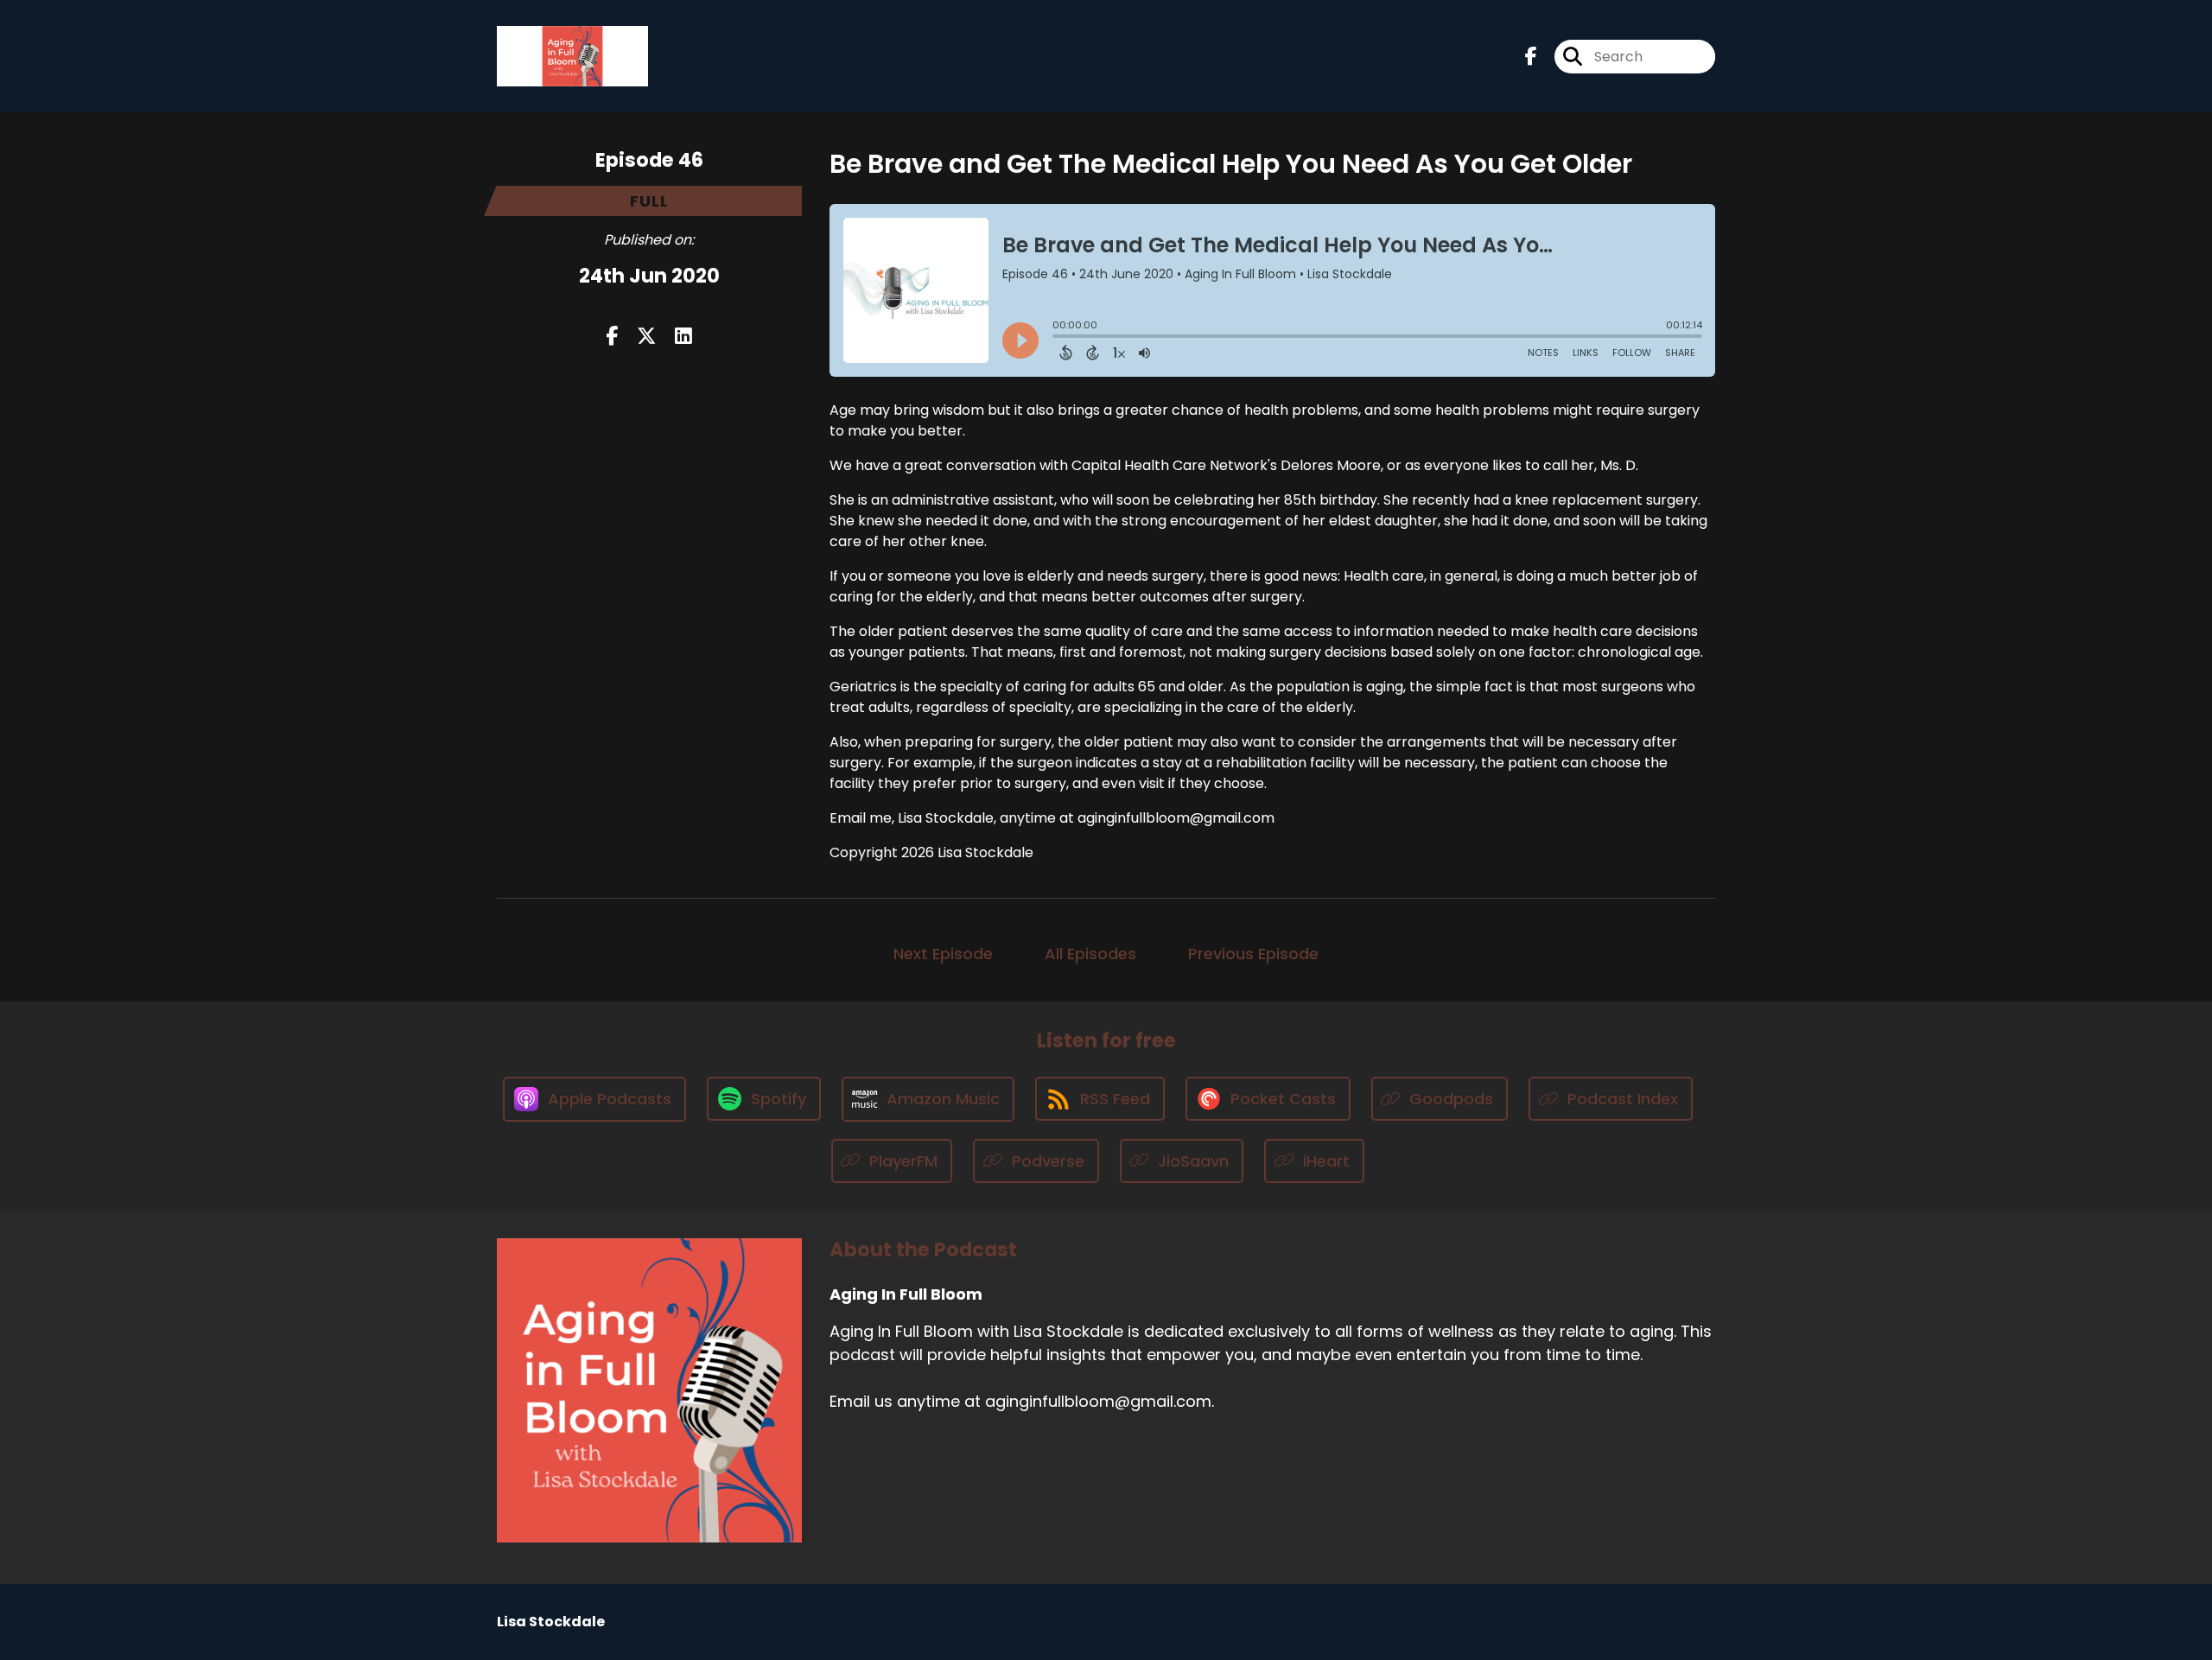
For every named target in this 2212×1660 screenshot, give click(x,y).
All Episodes (1090, 954)
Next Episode (943, 954)
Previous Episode (1253, 954)
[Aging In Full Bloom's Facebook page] (1531, 57)
